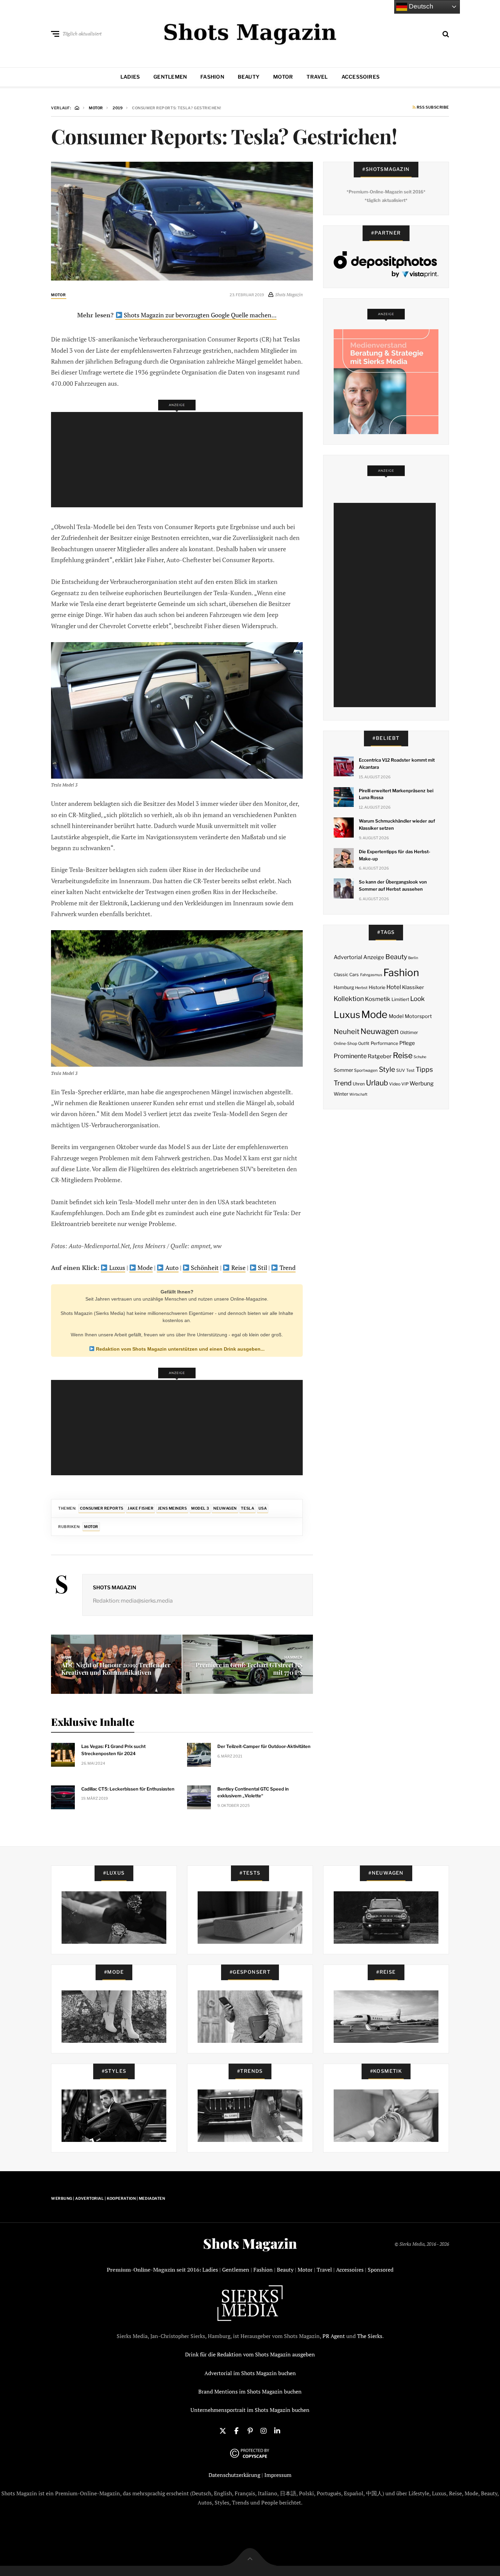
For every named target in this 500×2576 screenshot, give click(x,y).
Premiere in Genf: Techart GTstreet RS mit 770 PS (249, 1669)
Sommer (343, 1070)
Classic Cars (346, 975)
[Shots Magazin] (250, 32)
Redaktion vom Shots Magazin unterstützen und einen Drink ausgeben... (180, 1349)
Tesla (247, 1508)
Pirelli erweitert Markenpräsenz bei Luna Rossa (396, 794)
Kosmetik (378, 999)
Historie (377, 987)
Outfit (364, 1043)
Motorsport (418, 1016)
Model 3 (200, 1508)
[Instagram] (264, 2430)
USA (263, 1508)
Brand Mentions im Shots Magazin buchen (250, 2391)
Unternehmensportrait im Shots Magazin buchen (250, 2410)
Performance (385, 1043)
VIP (405, 1084)
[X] (223, 2430)
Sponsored (381, 2270)
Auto (171, 1268)
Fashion (212, 77)
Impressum (278, 2475)
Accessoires (361, 77)
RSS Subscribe (432, 108)
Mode (144, 1268)
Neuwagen (225, 1508)
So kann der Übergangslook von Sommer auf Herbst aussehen (393, 885)
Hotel (394, 987)
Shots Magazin (114, 1588)
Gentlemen (170, 77)
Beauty (249, 77)
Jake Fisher (140, 1508)
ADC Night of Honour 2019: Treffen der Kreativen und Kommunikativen (116, 1669)
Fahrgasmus (371, 975)
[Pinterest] (250, 2430)
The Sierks (370, 2336)
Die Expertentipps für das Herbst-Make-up (395, 855)
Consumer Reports (102, 1508)
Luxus (116, 1268)
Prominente (350, 1056)
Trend (287, 1268)
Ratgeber (380, 1056)
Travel (317, 77)
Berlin (413, 958)
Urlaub (377, 1083)
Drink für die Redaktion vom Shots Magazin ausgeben (250, 2354)
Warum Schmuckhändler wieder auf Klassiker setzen (397, 824)
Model (396, 1016)
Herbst (361, 988)
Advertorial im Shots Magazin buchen (250, 2373)
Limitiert (400, 999)
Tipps (424, 1069)
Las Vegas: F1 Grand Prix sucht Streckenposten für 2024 (113, 1750)
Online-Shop (345, 1044)
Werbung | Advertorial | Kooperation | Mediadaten (108, 2198)
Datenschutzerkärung (234, 2475)
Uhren (359, 1084)
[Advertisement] (179, 460)
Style (387, 1069)
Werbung (422, 1083)
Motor (283, 77)
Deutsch (420, 6)
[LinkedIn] (277, 2430)
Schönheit (204, 1268)
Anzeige (374, 957)
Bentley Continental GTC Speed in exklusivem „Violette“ (253, 1792)
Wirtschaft (358, 1094)
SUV (401, 1070)
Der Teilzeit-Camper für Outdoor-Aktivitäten (264, 1746)
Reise (238, 1268)
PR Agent (334, 2336)
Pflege (407, 1043)
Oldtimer (409, 1032)
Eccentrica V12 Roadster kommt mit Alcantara (397, 764)
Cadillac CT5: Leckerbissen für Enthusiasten (128, 1789)
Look (418, 999)
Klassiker (413, 987)
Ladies (130, 77)
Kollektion (349, 999)
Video (395, 1084)
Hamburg (344, 987)
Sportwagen (366, 1070)
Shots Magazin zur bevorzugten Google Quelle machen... (199, 315)
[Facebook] (236, 2430)
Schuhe (420, 1057)
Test (410, 1070)
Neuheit (347, 1032)
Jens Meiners (172, 1508)
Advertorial (348, 957)
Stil (262, 1268)
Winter (341, 1094)
